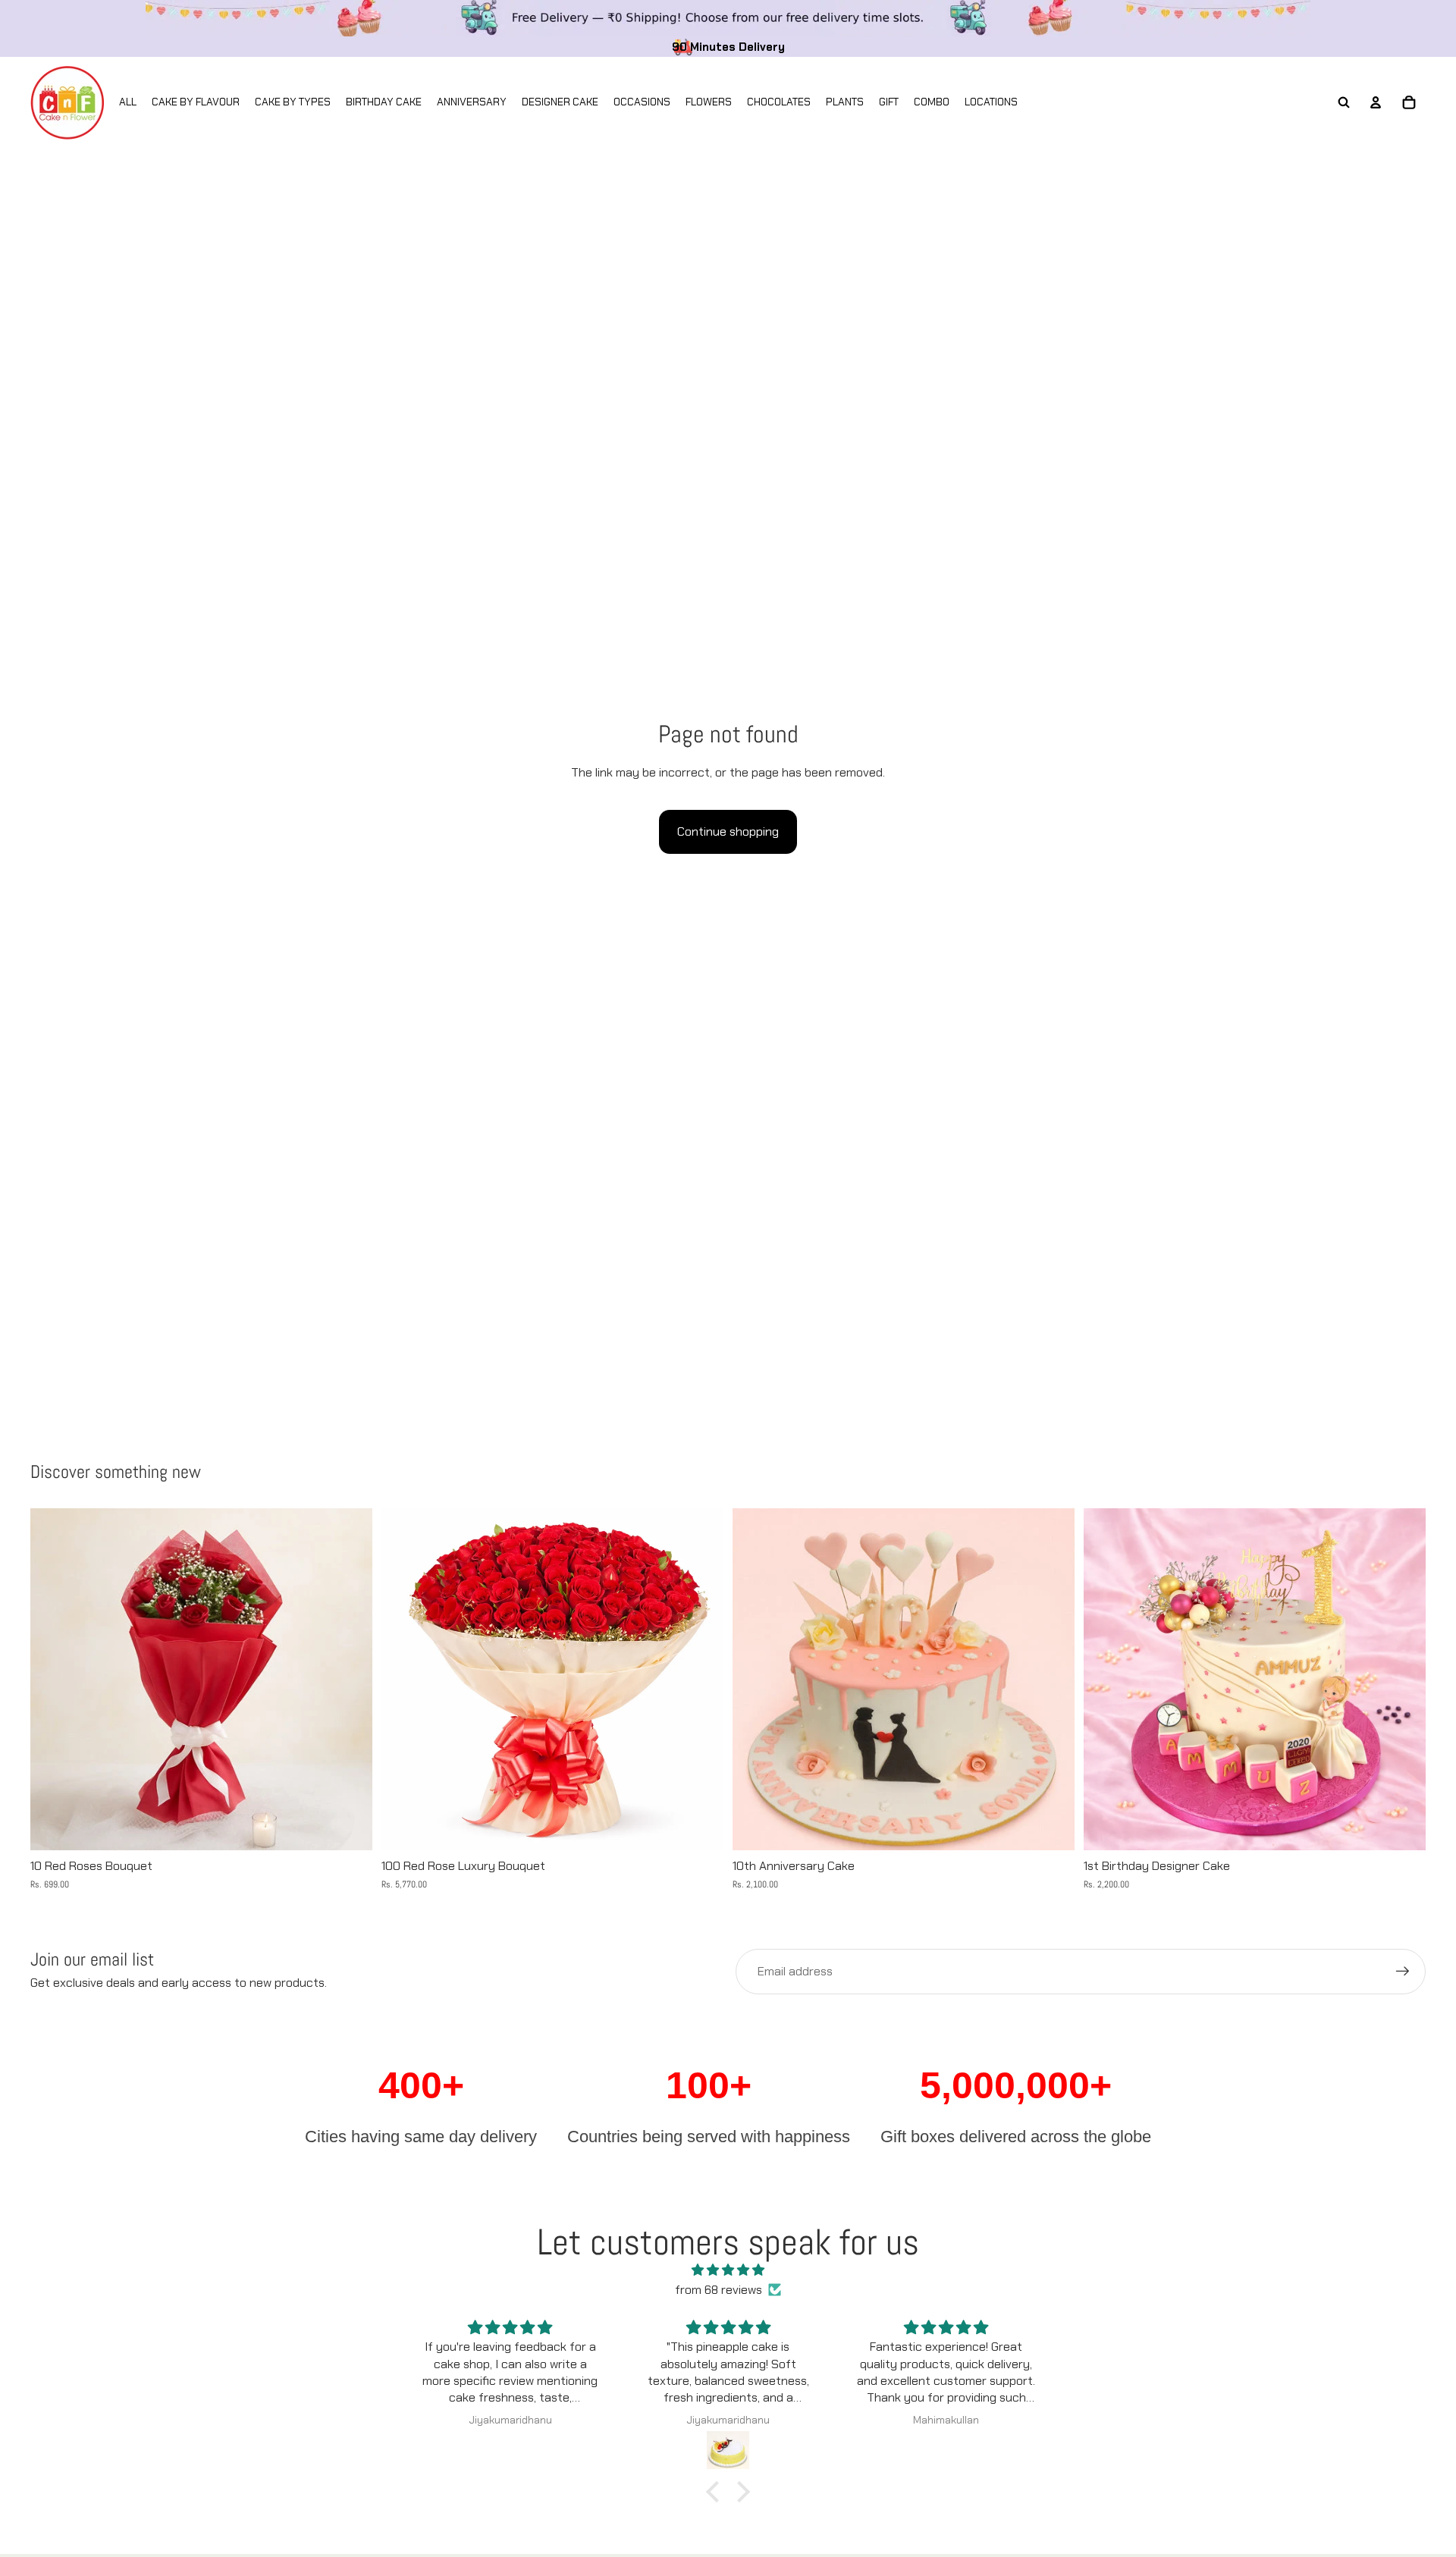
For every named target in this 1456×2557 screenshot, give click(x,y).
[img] (728, 2270)
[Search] (1344, 102)
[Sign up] (1403, 1972)
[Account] (1376, 102)
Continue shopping (728, 831)
